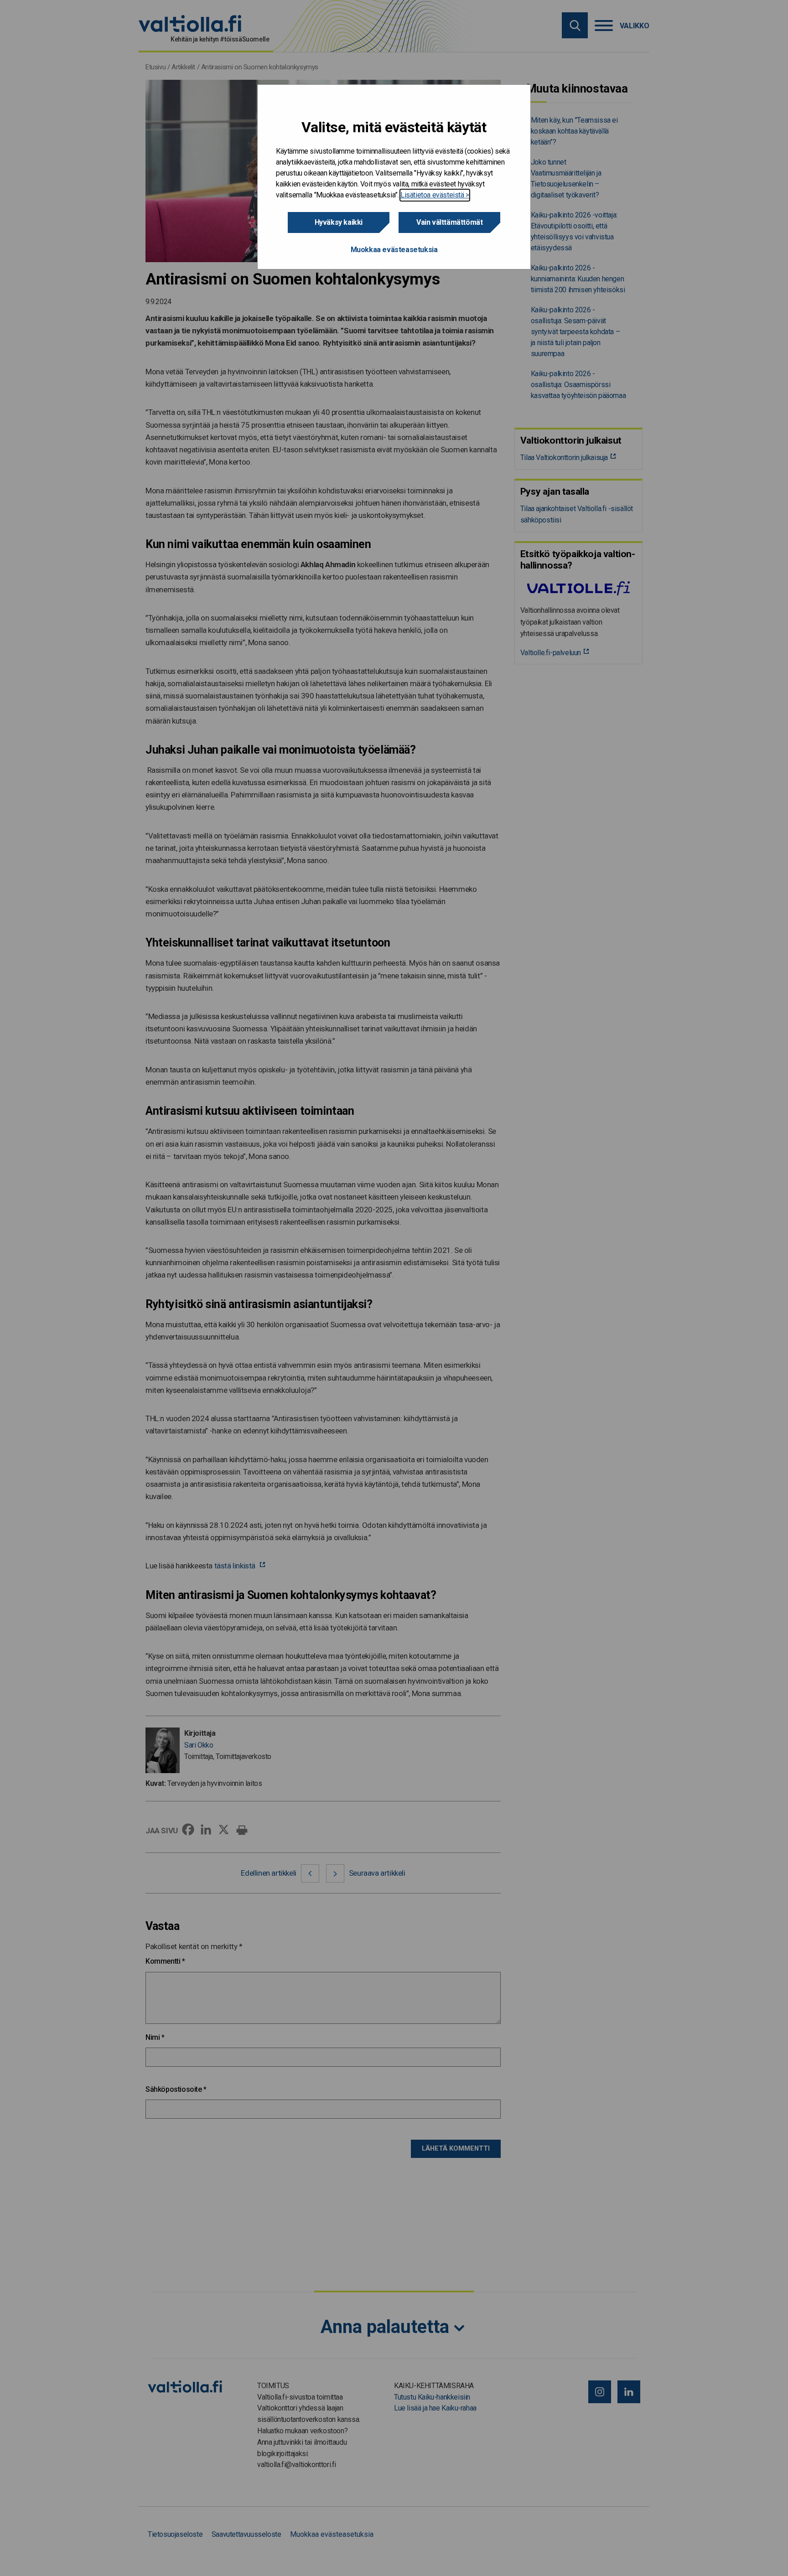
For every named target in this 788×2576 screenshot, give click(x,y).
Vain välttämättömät (449, 222)
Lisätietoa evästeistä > (435, 195)
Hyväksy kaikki (339, 222)
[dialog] (394, 177)
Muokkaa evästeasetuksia (394, 250)
